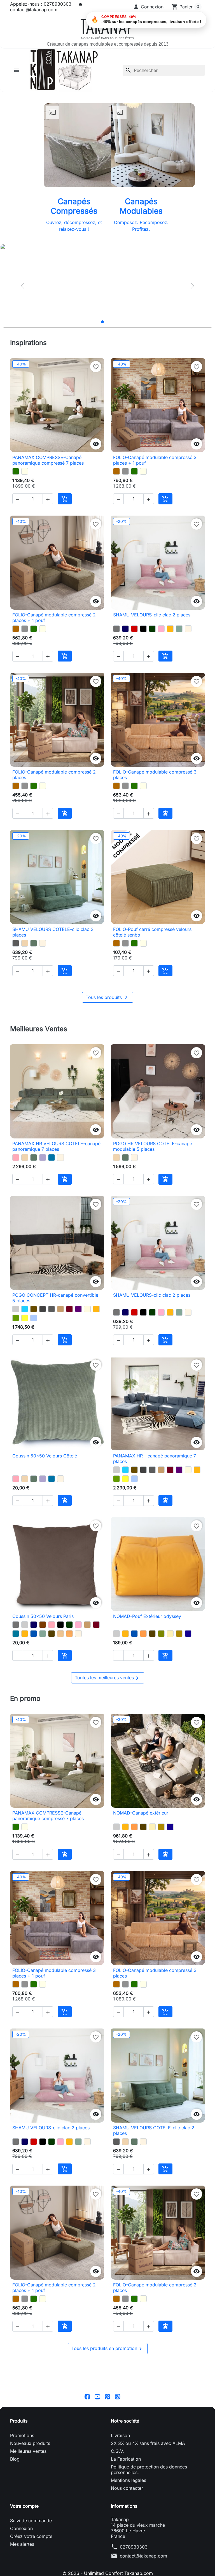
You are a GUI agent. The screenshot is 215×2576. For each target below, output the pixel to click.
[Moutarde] (170, 637)
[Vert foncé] (152, 637)
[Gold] (179, 1692)
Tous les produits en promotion (108, 2450)
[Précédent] (22, 286)
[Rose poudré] (16, 1191)
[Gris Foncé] (43, 1351)
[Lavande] (43, 1191)
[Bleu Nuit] (125, 637)
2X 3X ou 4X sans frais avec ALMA (148, 2544)
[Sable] (60, 1692)
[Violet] (78, 1351)
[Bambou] (161, 1692)
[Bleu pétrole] (16, 1692)
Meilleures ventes (28, 2552)
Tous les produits (108, 1031)
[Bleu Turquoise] (25, 1351)
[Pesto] (16, 471)
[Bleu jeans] (34, 1360)
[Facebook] (87, 2497)
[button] (148, 7)
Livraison (120, 2536)
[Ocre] (69, 1692)
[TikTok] (128, 2497)
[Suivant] (193, 286)
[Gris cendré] (16, 968)
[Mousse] (16, 1360)
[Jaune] (25, 1360)
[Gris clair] (16, 1351)
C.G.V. (117, 2552)
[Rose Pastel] (161, 637)
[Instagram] (118, 2497)
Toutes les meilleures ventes (108, 1745)
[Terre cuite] (143, 1692)
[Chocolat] (43, 1683)
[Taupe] (60, 1351)
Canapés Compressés (74, 206)
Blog (15, 2560)
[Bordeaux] (69, 1351)
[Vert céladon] (179, 637)
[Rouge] (134, 637)
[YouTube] (97, 2497)
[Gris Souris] (116, 637)
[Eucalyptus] (34, 968)
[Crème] (170, 1692)
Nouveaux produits (30, 2544)
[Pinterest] (107, 2497)
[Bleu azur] (52, 1191)
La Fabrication (126, 2560)
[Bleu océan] (34, 1692)
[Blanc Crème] (188, 637)
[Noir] (143, 637)
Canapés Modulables (141, 206)
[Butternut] (116, 471)
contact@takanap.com (34, 10)
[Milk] (25, 471)
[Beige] (87, 1351)
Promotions (22, 2536)
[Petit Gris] (125, 471)
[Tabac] (34, 1351)
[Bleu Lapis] (188, 1692)
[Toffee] (25, 968)
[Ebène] (52, 1692)
